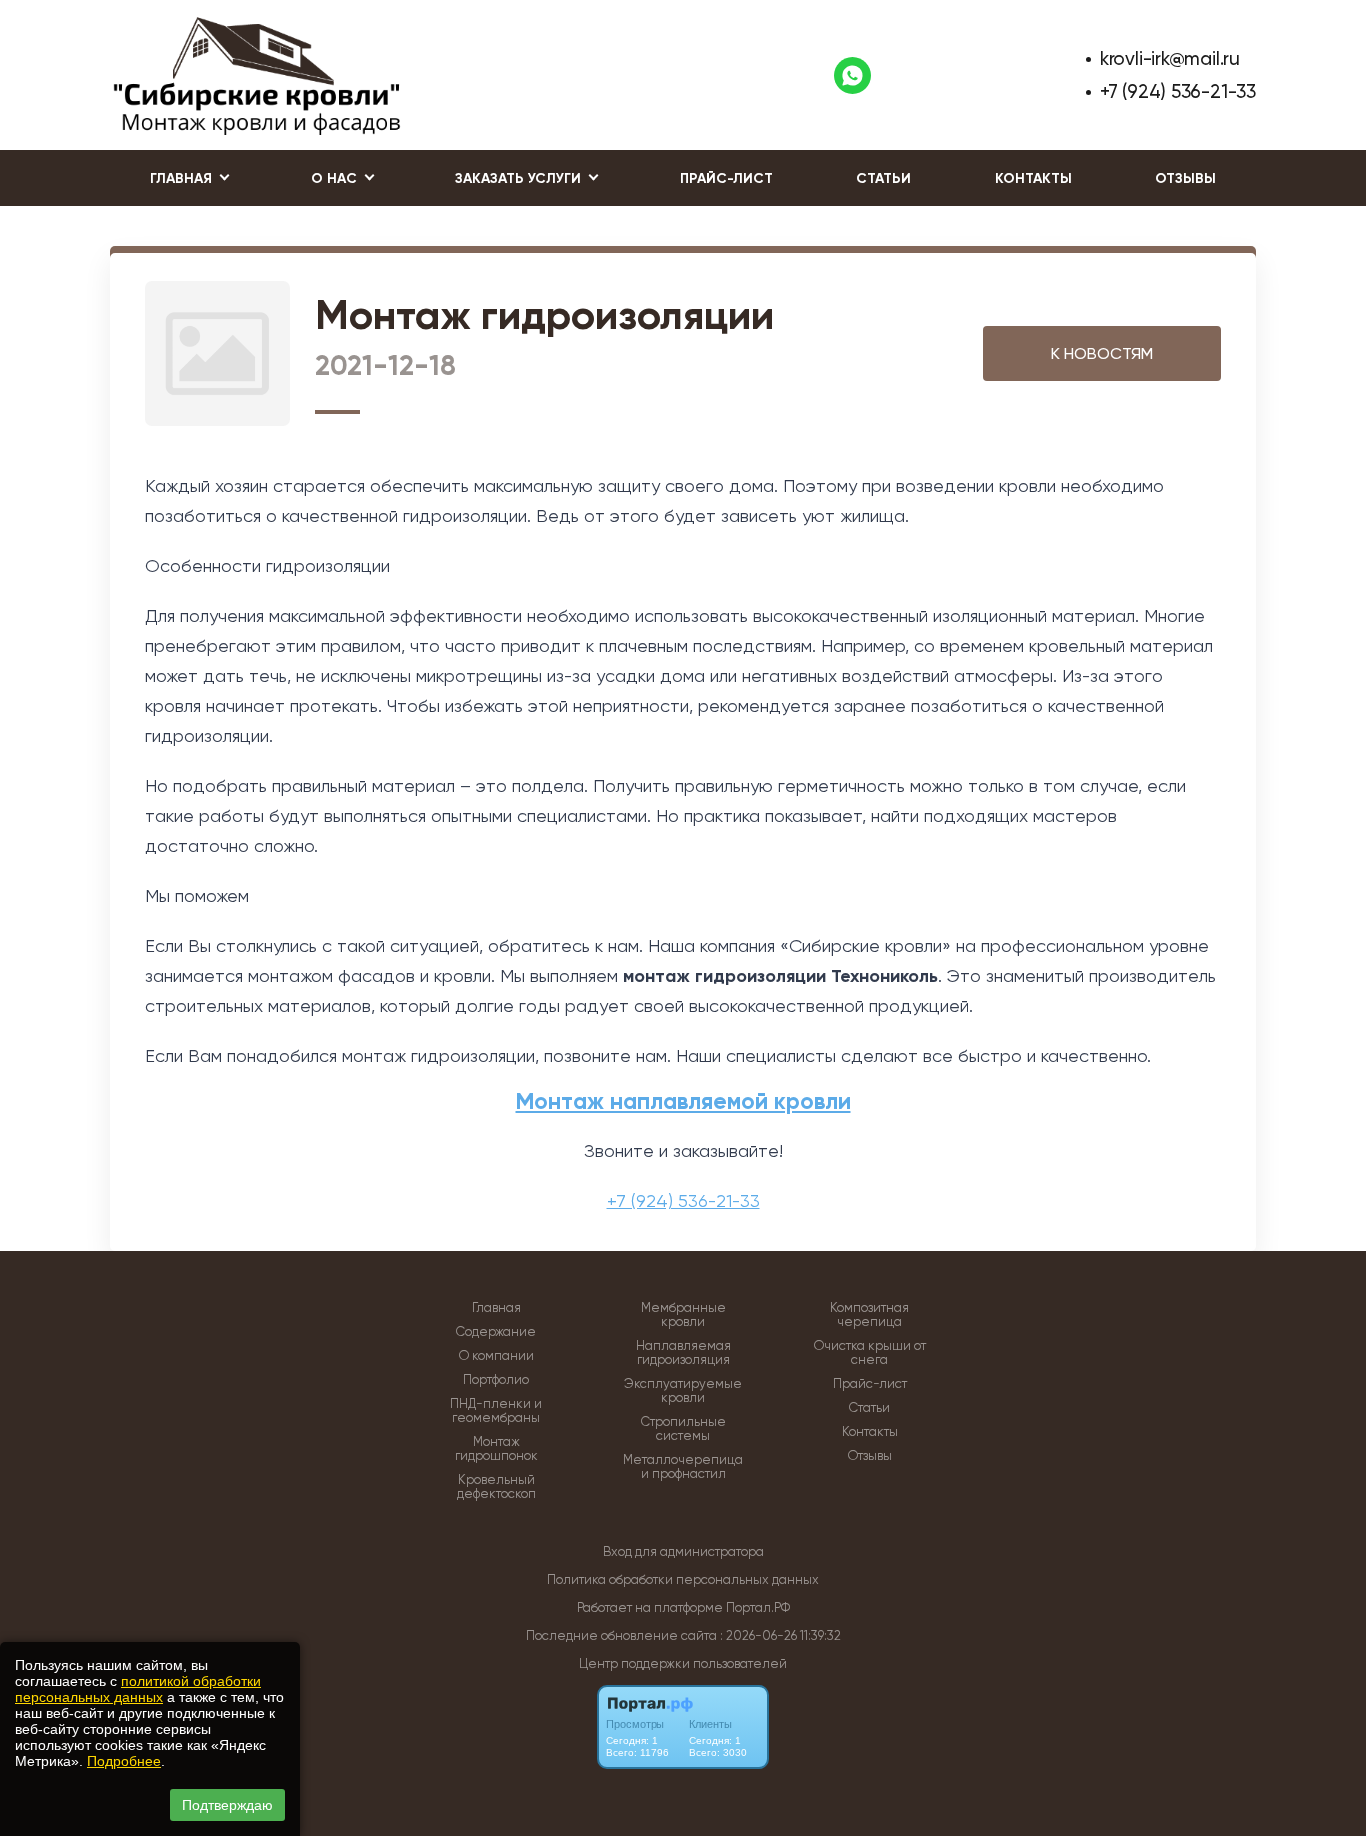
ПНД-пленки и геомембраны (496, 1411)
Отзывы (1185, 178)
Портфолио (496, 1380)
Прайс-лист (726, 178)
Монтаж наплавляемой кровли (683, 1101)
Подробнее (124, 1761)
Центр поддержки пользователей (683, 1663)
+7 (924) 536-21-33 (1178, 91)
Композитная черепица (869, 1315)
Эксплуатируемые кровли (683, 1391)
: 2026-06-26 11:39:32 (780, 1635)
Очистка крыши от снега (870, 1353)
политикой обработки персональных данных (138, 1689)
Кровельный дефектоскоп (496, 1487)
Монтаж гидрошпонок (496, 1449)
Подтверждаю (227, 1805)
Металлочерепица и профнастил (683, 1467)
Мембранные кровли (683, 1315)
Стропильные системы (683, 1429)
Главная (496, 1308)
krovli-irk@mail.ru (1170, 58)
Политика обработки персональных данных (683, 1579)
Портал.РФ (758, 1607)
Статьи (883, 178)
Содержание (496, 1332)
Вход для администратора (683, 1551)
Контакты (1033, 178)
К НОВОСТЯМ (1102, 353)
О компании (496, 1356)
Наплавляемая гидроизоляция (683, 1353)
